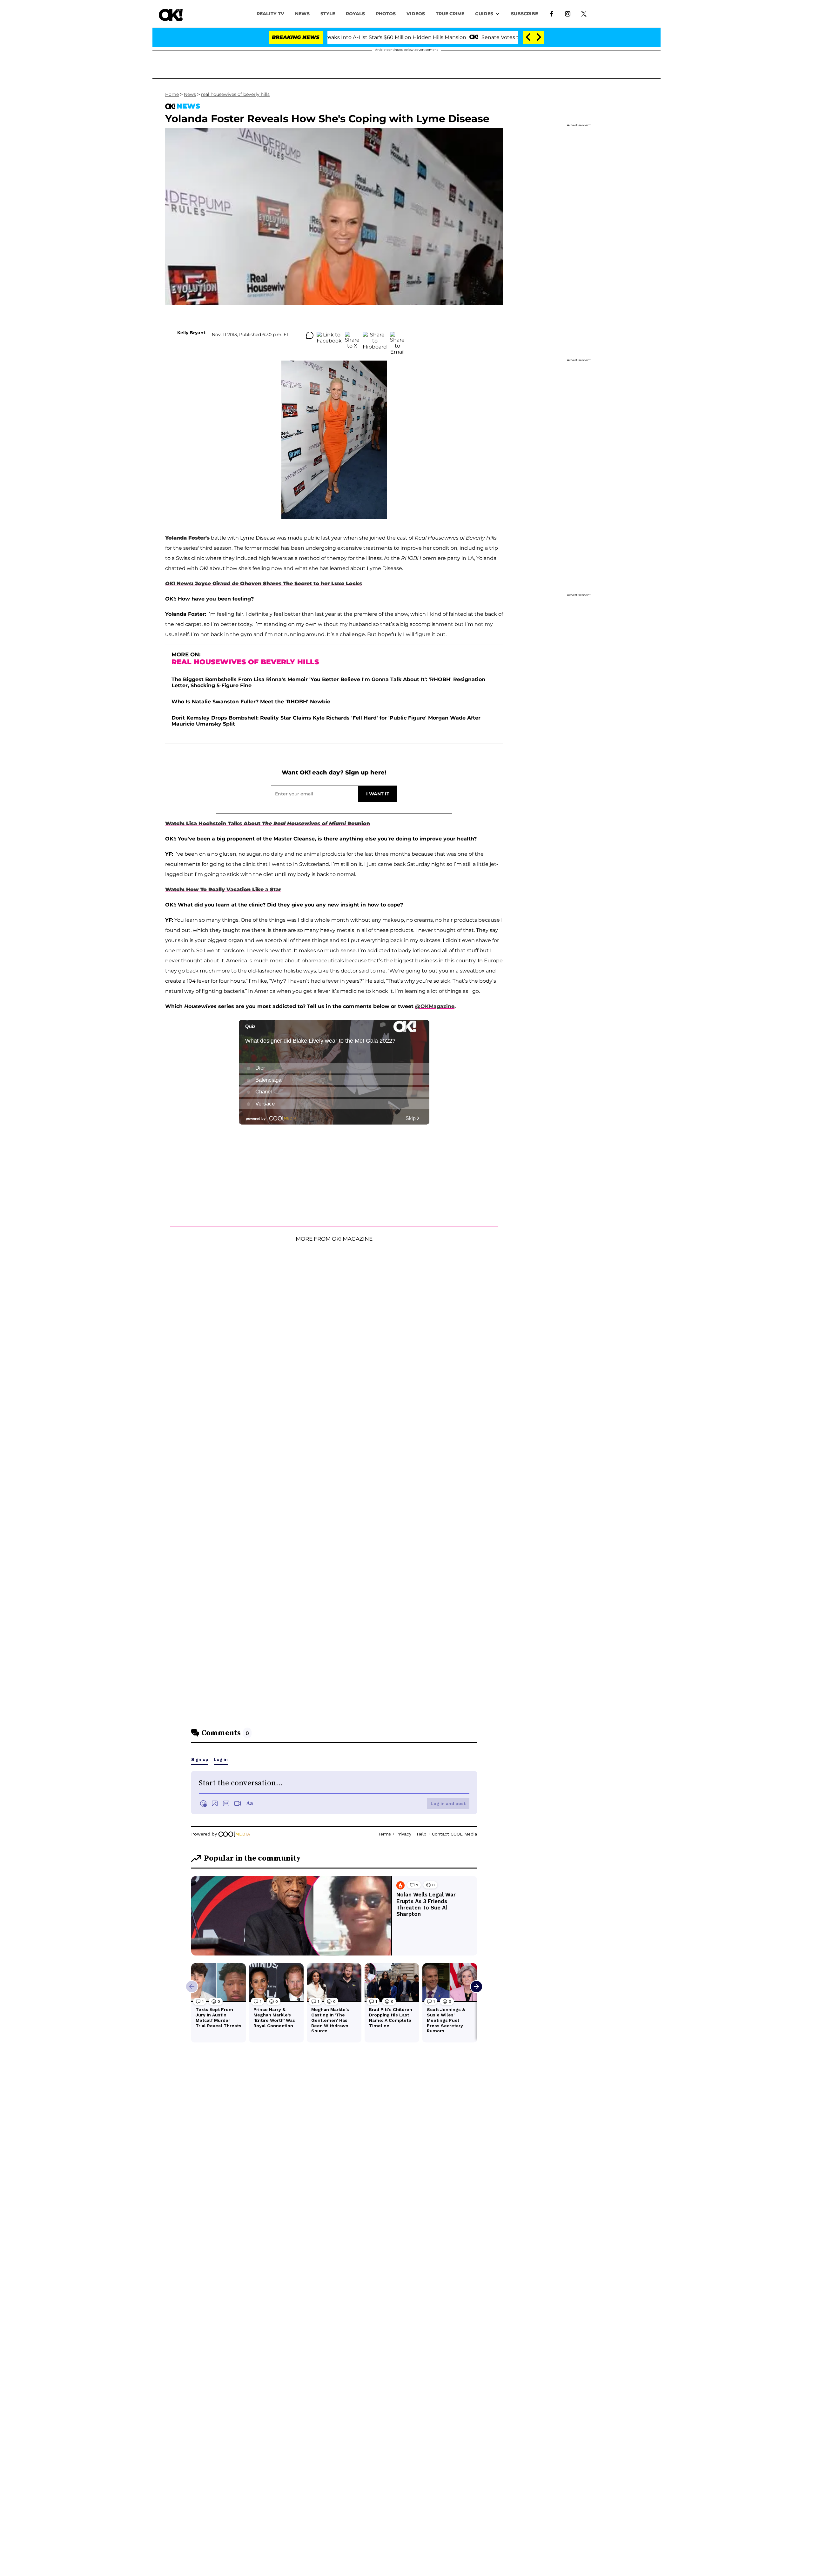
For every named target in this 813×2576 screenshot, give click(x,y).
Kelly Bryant (191, 333)
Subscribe (524, 14)
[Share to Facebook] (329, 335)
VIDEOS (416, 14)
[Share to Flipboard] (375, 335)
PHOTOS (386, 14)
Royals (355, 14)
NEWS (302, 14)
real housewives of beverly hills (235, 94)
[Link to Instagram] (568, 13)
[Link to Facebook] (551, 13)
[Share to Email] (397, 335)
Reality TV (270, 14)
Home (172, 94)
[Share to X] (352, 335)
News (190, 94)
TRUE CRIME (450, 14)
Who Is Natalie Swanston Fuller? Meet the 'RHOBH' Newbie (251, 702)
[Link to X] (584, 13)
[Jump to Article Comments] (310, 335)
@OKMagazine (435, 1006)
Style (328, 14)
